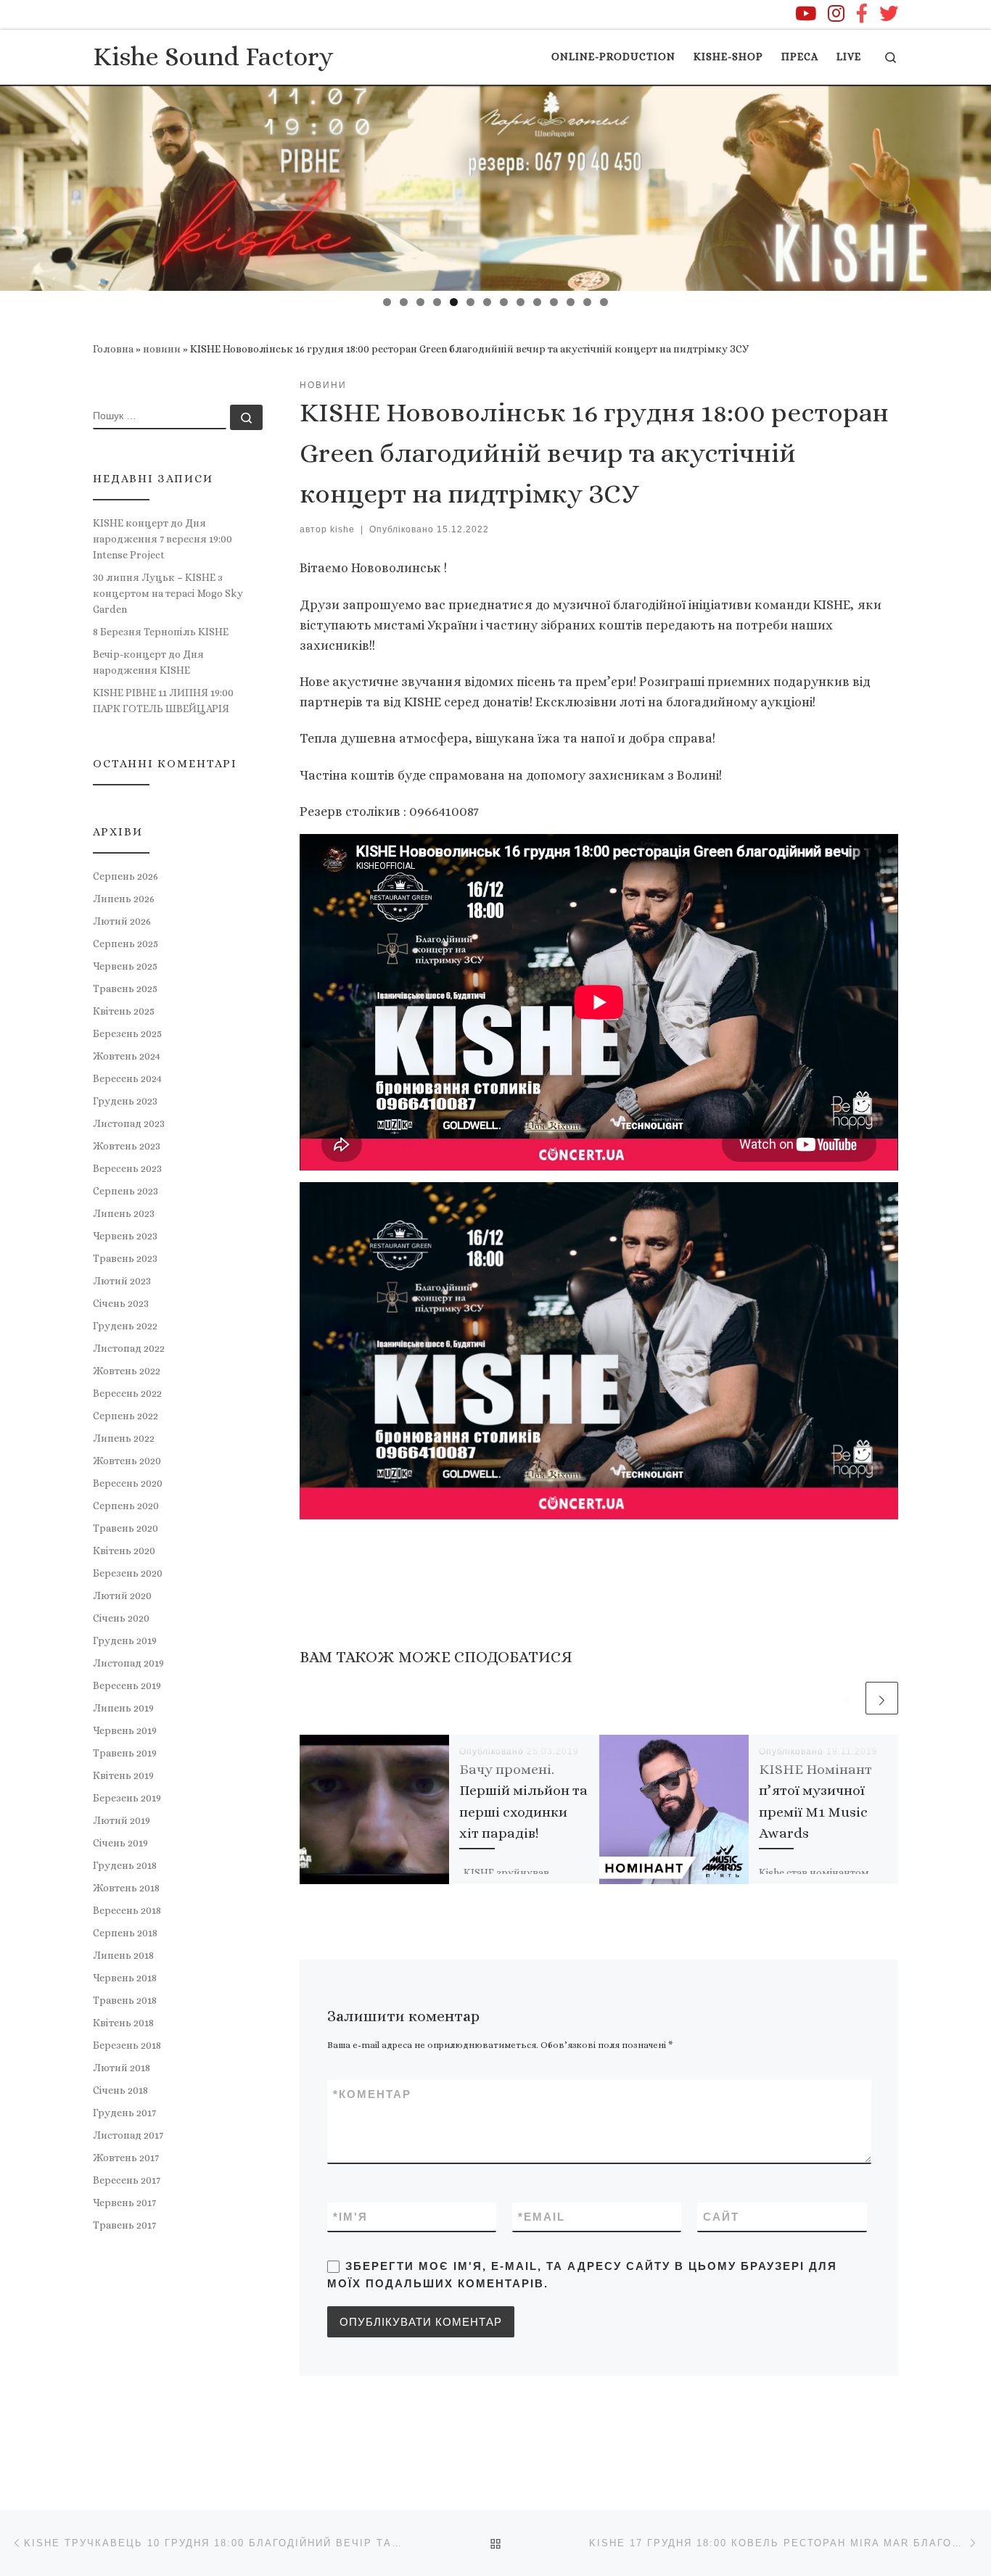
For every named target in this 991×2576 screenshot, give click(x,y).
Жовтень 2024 (127, 1056)
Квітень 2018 (123, 2023)
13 (587, 302)
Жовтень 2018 (126, 1888)
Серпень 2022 (126, 1416)
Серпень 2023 (126, 1191)
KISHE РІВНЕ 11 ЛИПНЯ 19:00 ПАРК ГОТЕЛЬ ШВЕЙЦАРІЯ (163, 701)
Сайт (721, 2217)
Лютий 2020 (122, 1595)
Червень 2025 (125, 966)
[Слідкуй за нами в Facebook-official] (862, 13)
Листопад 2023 (129, 1123)
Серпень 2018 (125, 1933)
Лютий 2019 (122, 1820)
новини (162, 349)
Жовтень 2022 (127, 1371)
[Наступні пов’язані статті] (882, 1698)
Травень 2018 (125, 2000)
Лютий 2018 (122, 2068)
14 (604, 302)
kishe (342, 529)
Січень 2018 (120, 2090)
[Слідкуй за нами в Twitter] (889, 13)
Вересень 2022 (127, 1393)
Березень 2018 (127, 2045)
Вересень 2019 (127, 1685)
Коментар (372, 2094)
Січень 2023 (121, 1303)
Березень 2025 (127, 1033)
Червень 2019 (125, 1730)
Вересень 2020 (128, 1483)
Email (542, 2217)
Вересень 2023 (127, 1168)
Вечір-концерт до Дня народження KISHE (148, 662)
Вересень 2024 (127, 1078)
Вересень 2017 (127, 2180)
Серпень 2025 (126, 944)
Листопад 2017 (128, 2135)
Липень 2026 (124, 899)
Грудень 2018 (125, 1865)
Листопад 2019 (128, 1663)
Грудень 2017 (124, 2113)
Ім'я (350, 2217)
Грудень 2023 (125, 1101)
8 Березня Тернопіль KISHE (161, 632)
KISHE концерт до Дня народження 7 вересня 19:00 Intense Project (163, 539)
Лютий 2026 (122, 921)
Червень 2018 (125, 1978)
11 (554, 302)
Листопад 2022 (129, 1348)
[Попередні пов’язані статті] (847, 1698)
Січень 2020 (121, 1618)
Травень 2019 (125, 1753)
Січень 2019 (120, 1843)
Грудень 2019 (125, 1640)
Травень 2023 (125, 1258)
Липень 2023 (124, 1213)
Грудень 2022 (125, 1326)
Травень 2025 (125, 988)
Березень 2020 (128, 1573)
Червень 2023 (125, 1236)
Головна (113, 349)
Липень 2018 (123, 1955)
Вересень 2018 (127, 1910)
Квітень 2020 (124, 1551)
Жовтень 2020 (127, 1461)
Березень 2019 (127, 1798)
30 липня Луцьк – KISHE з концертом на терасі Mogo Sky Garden (168, 593)
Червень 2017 (124, 2203)
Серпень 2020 (126, 1506)
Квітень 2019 (123, 1775)
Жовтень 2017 (126, 2158)
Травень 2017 (124, 2225)
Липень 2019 (123, 1708)
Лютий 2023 (122, 1281)
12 (571, 302)
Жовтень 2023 (127, 1146)
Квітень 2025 (124, 1011)
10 (537, 302)
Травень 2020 (126, 1528)
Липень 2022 (124, 1438)
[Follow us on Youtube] (806, 13)
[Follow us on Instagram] (836, 13)
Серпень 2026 (126, 876)
